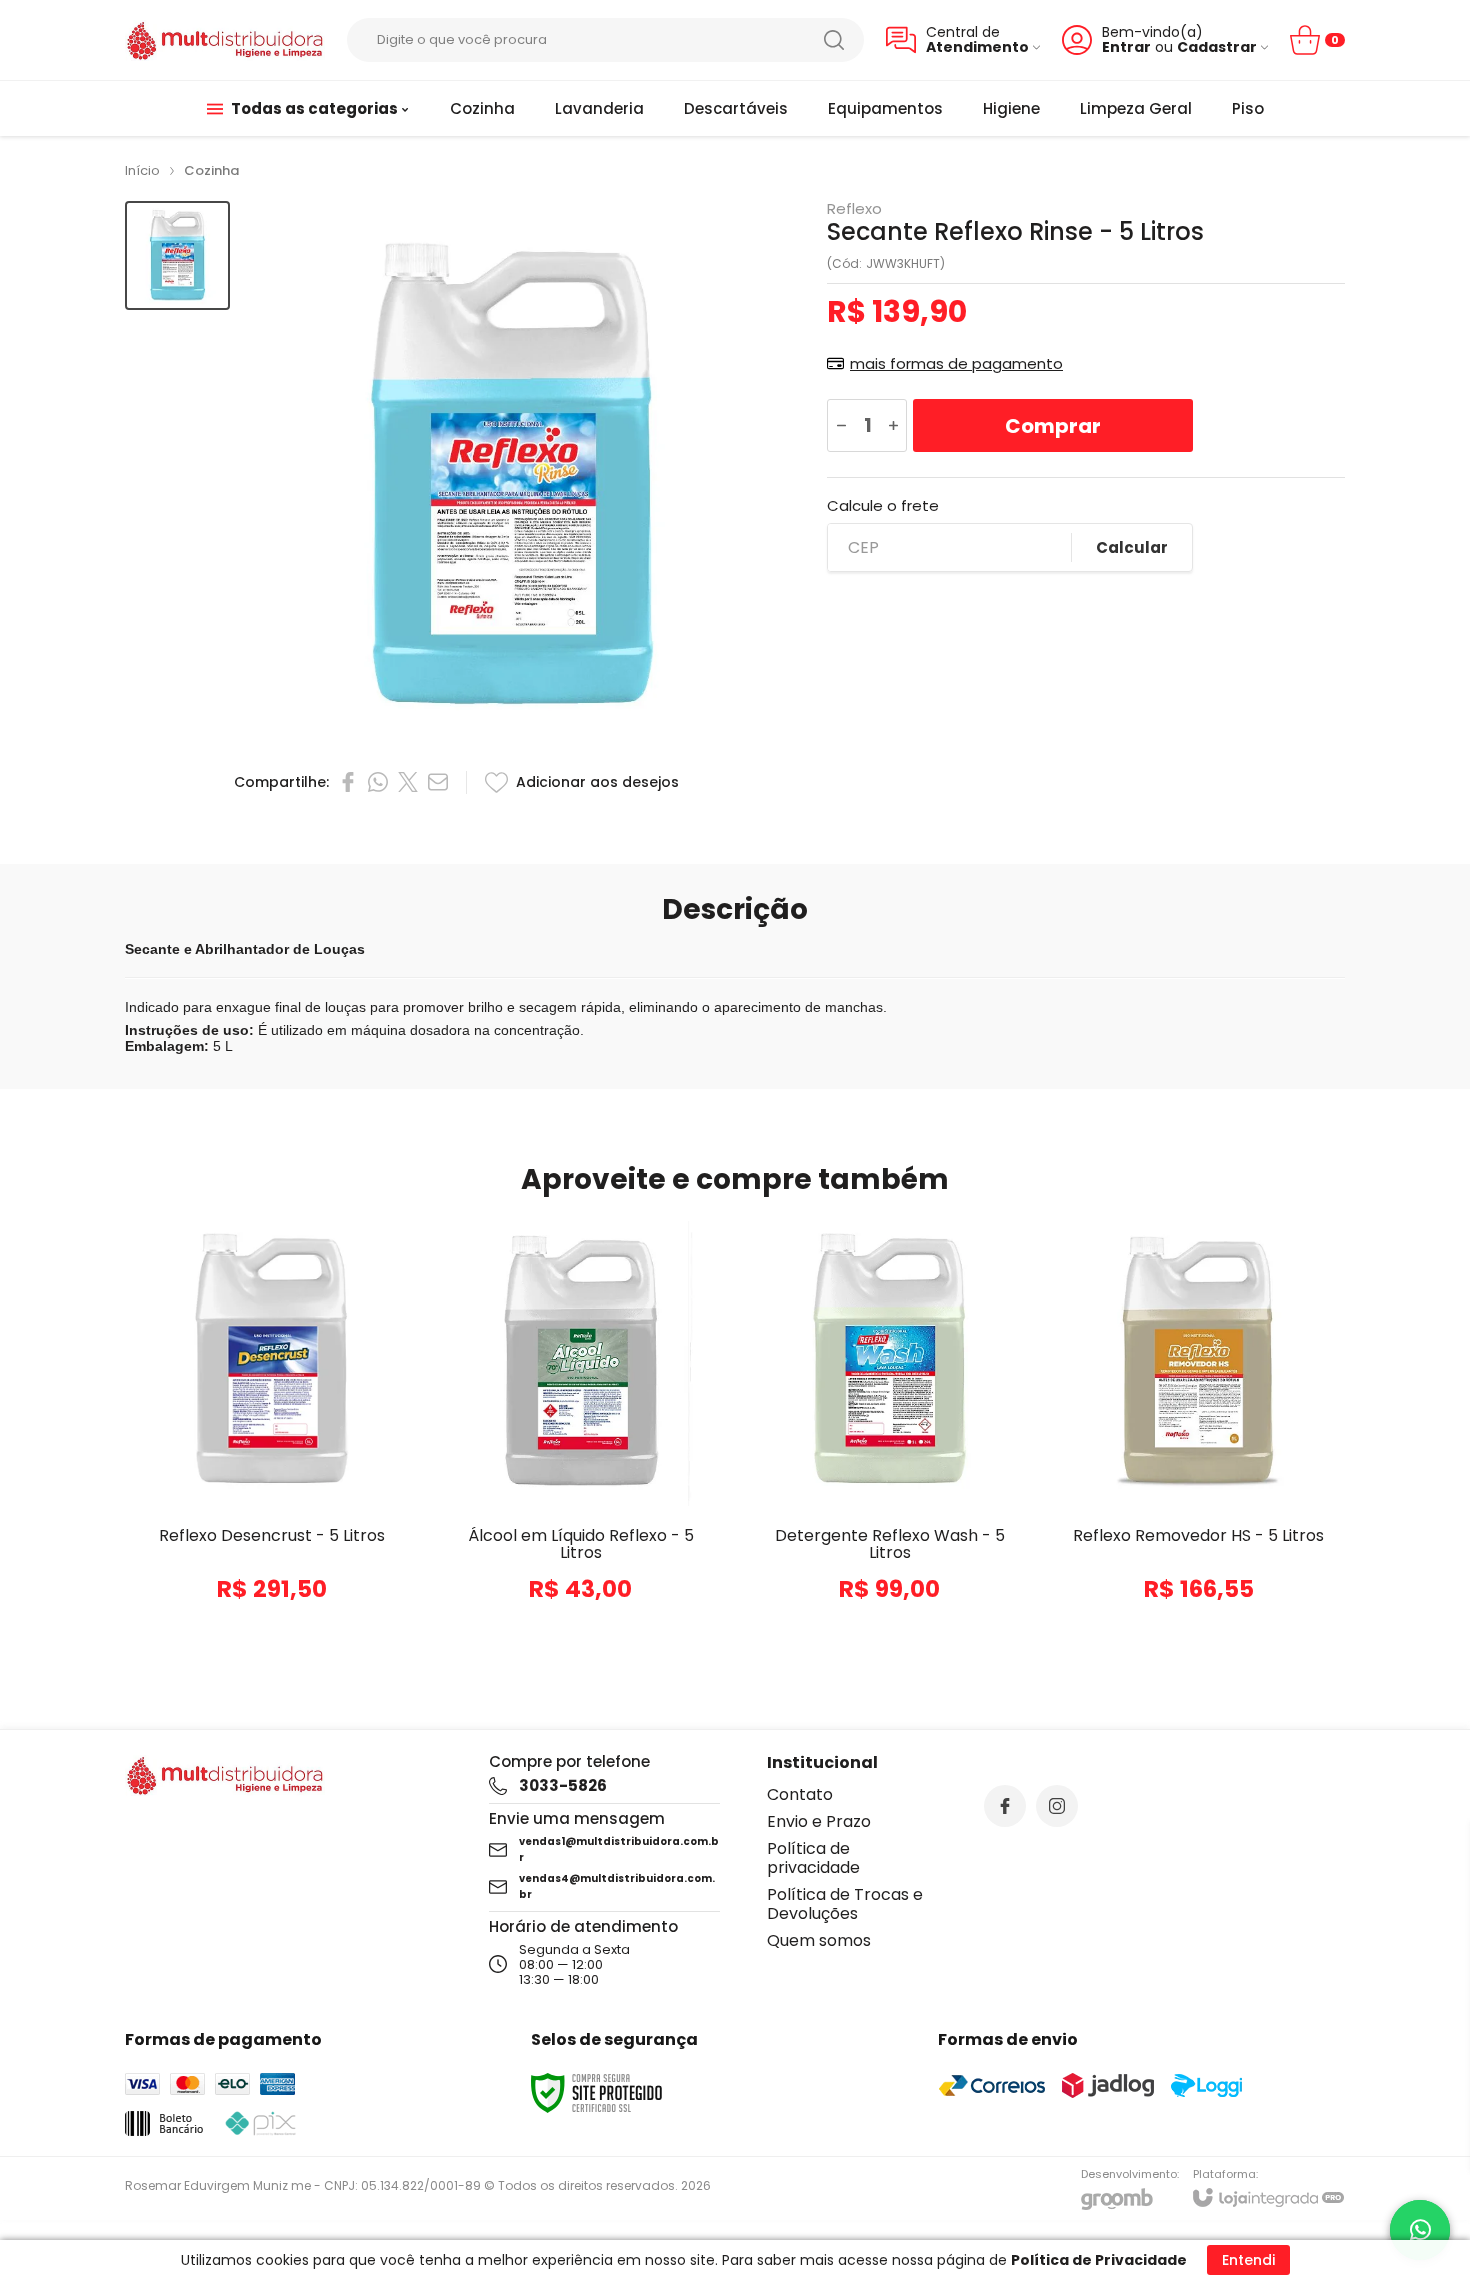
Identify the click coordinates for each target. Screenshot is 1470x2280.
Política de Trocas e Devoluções (845, 1904)
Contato (800, 1794)
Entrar (1126, 47)
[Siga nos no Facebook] (1005, 1806)
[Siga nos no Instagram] (1057, 1806)
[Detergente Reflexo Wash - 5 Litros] (889, 1430)
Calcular (1132, 547)
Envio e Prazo (819, 1821)
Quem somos (819, 1940)
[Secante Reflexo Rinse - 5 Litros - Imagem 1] (177, 255)
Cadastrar (1217, 47)
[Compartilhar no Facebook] (348, 782)
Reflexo (854, 208)
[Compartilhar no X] (408, 782)
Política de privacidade (813, 1858)
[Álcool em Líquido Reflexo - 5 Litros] (580, 1430)
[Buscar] (834, 40)
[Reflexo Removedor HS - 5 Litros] (1198, 1430)
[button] (177, 255)
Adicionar (310, 1528)
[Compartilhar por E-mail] (438, 782)
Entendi (1248, 2260)
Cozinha (211, 170)
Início (142, 170)
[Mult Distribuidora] (225, 40)
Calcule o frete (883, 505)
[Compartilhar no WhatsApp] (378, 782)
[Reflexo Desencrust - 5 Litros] (271, 1430)
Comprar (1053, 426)
